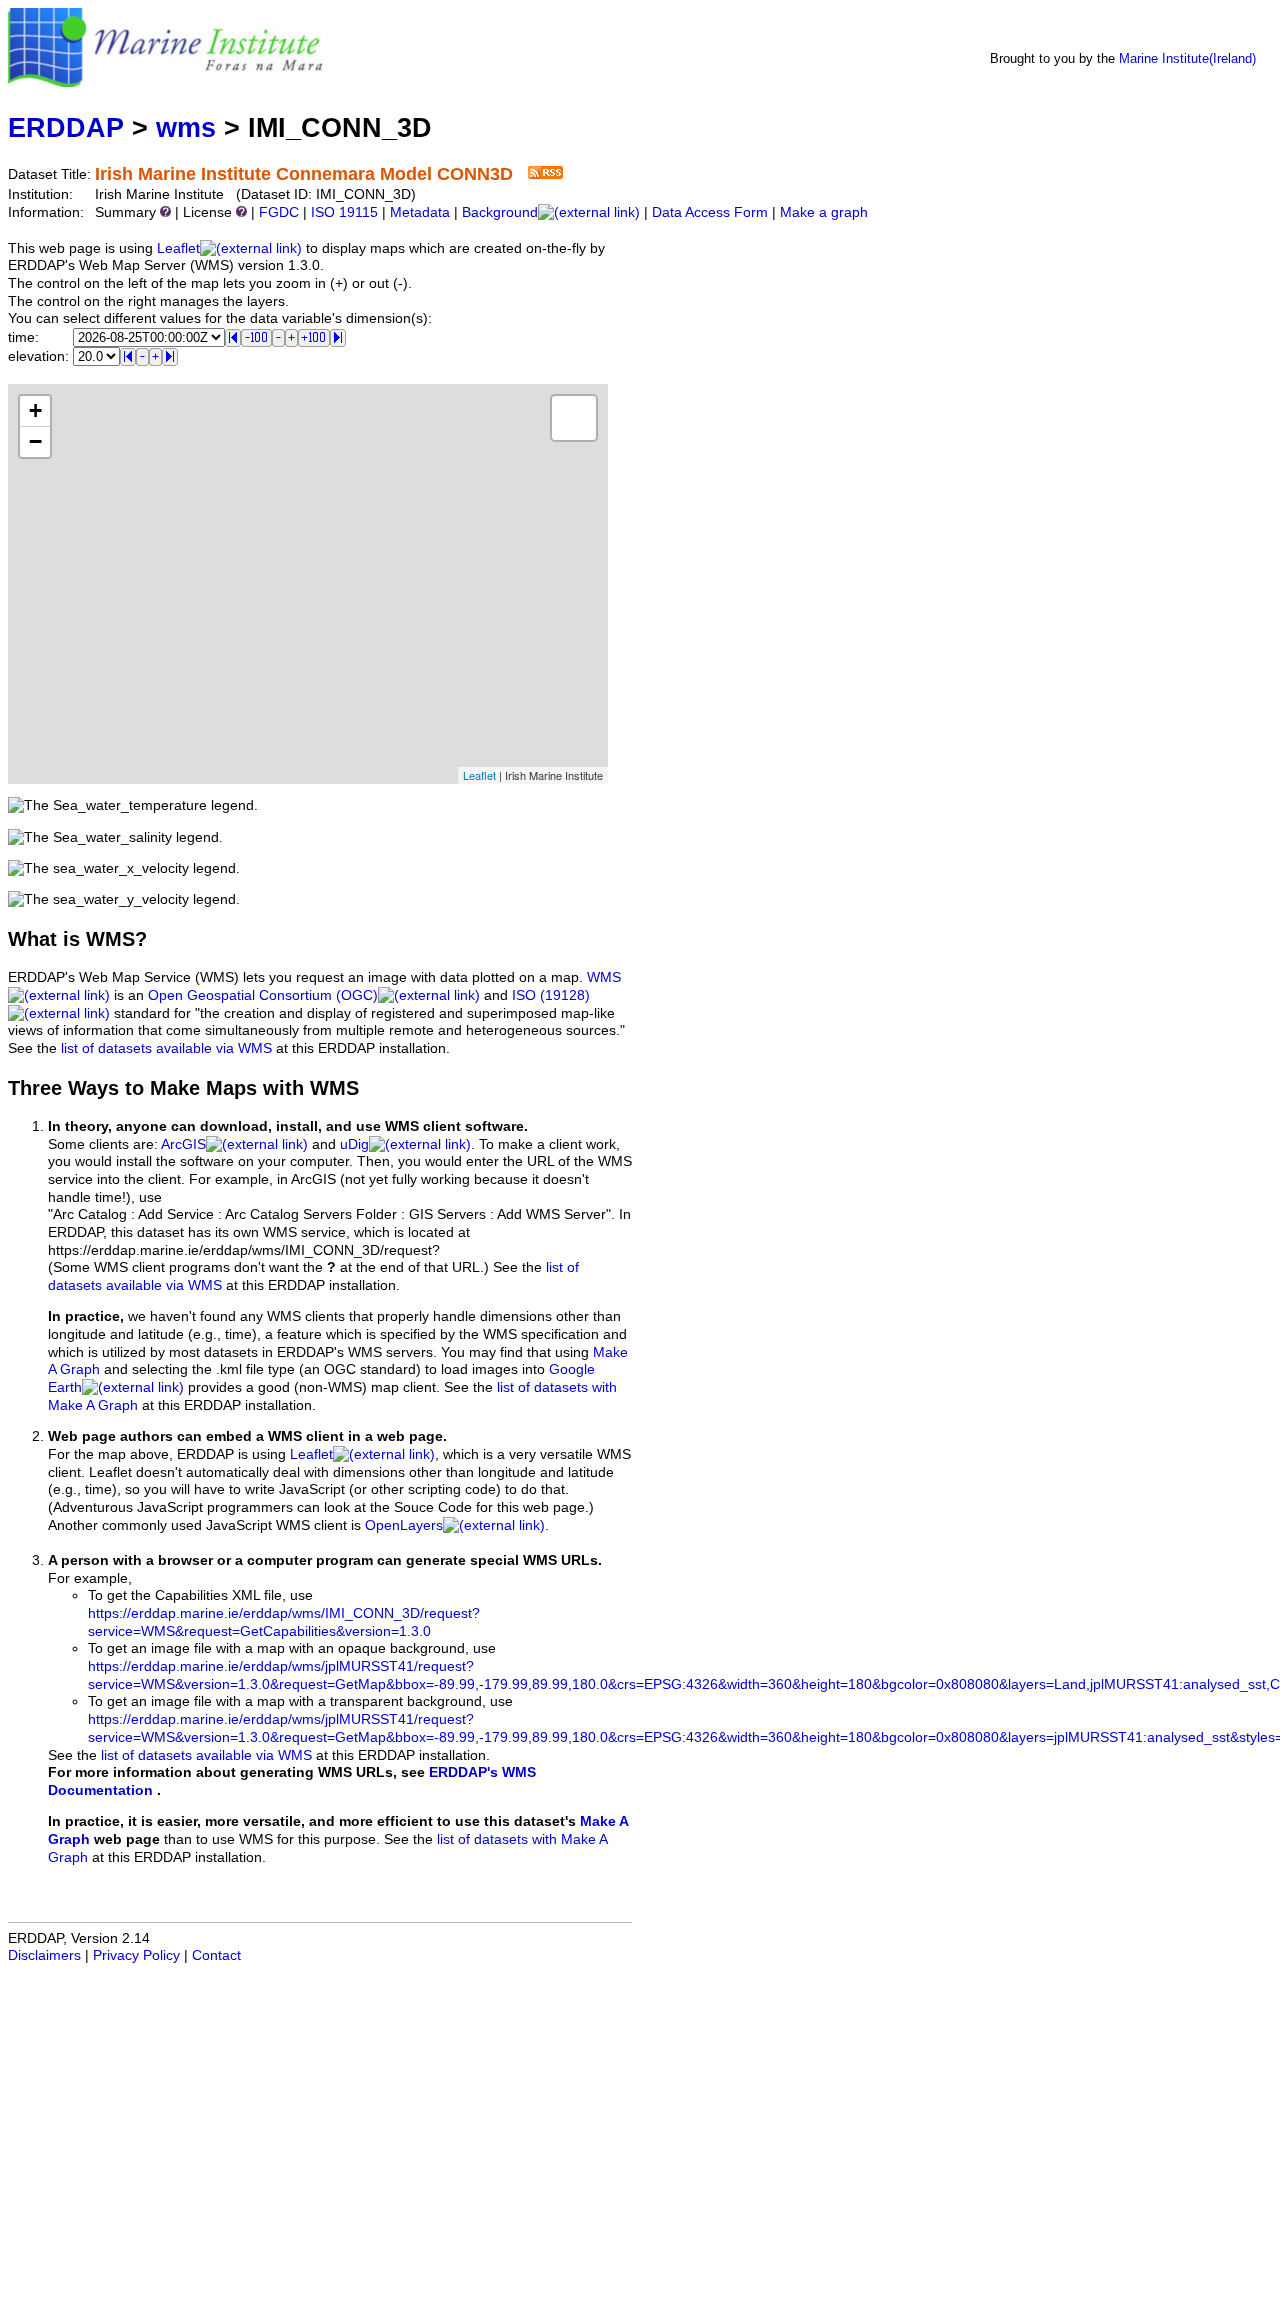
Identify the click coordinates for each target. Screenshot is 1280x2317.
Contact (216, 1955)
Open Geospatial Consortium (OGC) (263, 995)
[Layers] (574, 418)
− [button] (35, 441)
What (32, 939)
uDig (354, 1144)
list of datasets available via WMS (166, 1048)
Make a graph (824, 212)
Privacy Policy (136, 1955)
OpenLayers (404, 1525)
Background (500, 212)
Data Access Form (710, 212)
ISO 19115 (344, 212)
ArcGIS (183, 1144)
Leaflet (178, 248)
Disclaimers (44, 1955)
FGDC (279, 212)
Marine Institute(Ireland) (1187, 58)
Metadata (420, 212)
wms (186, 127)
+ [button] (35, 410)
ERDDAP (66, 127)
